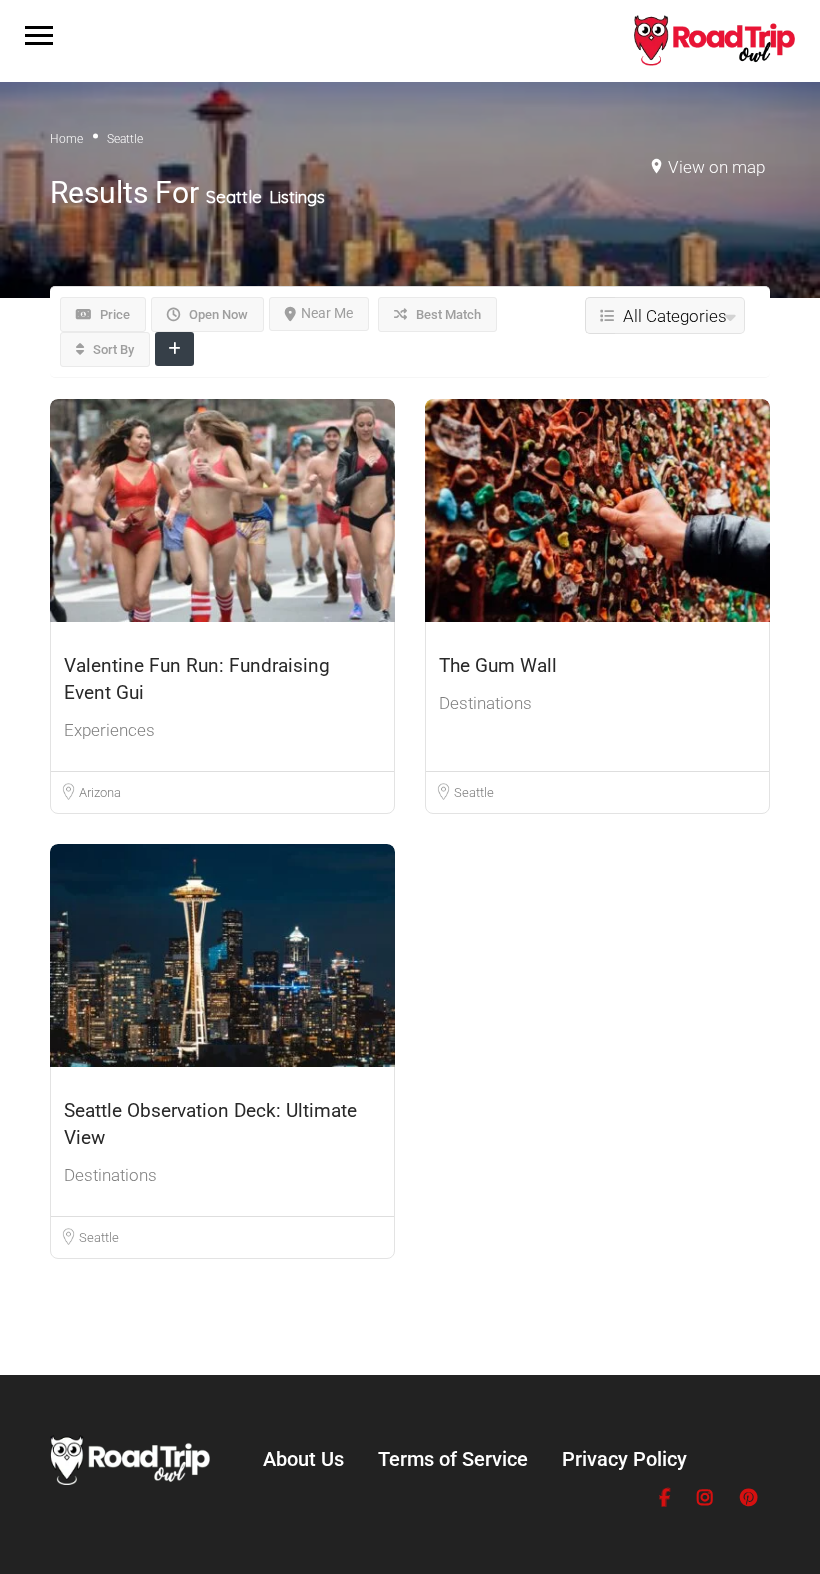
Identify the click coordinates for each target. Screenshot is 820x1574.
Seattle (474, 792)
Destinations (485, 703)
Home (66, 139)
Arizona (100, 792)
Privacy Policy (624, 1459)
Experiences (109, 730)
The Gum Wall (498, 665)
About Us (303, 1459)
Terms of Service (453, 1459)
